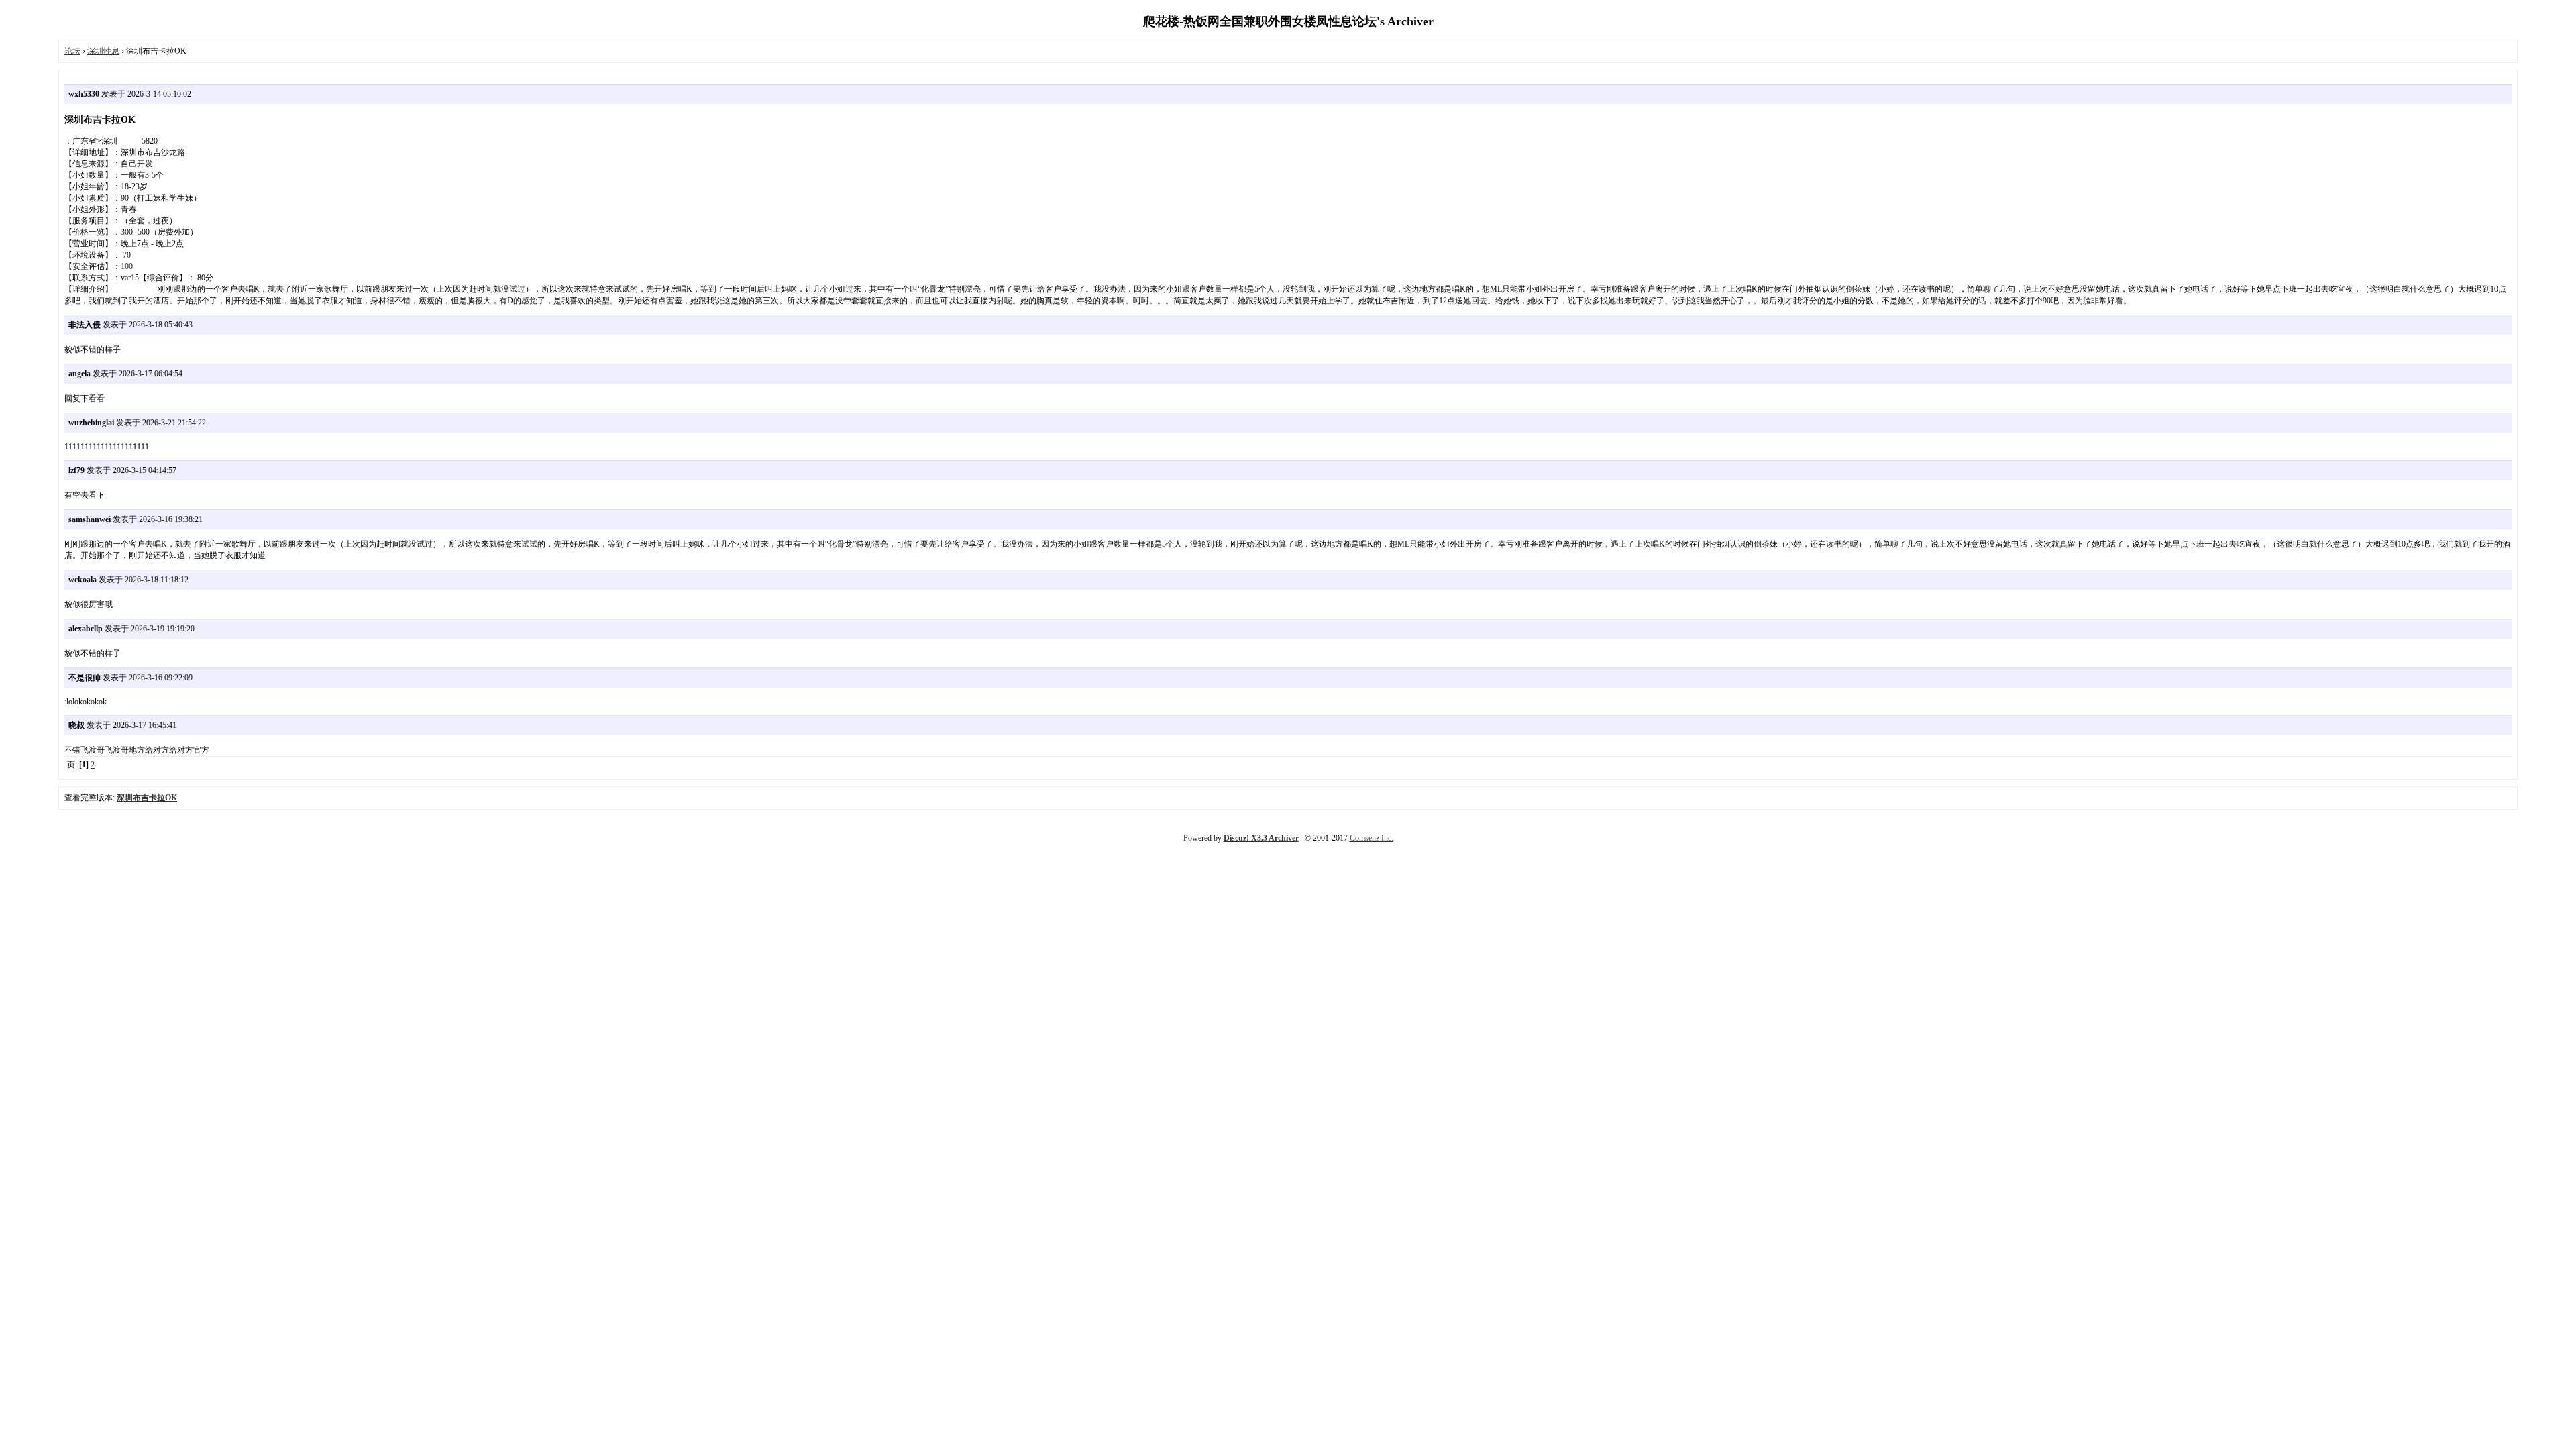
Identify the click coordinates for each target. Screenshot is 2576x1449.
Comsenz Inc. (1372, 838)
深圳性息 (103, 51)
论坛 (72, 51)
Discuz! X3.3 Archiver (1261, 838)
